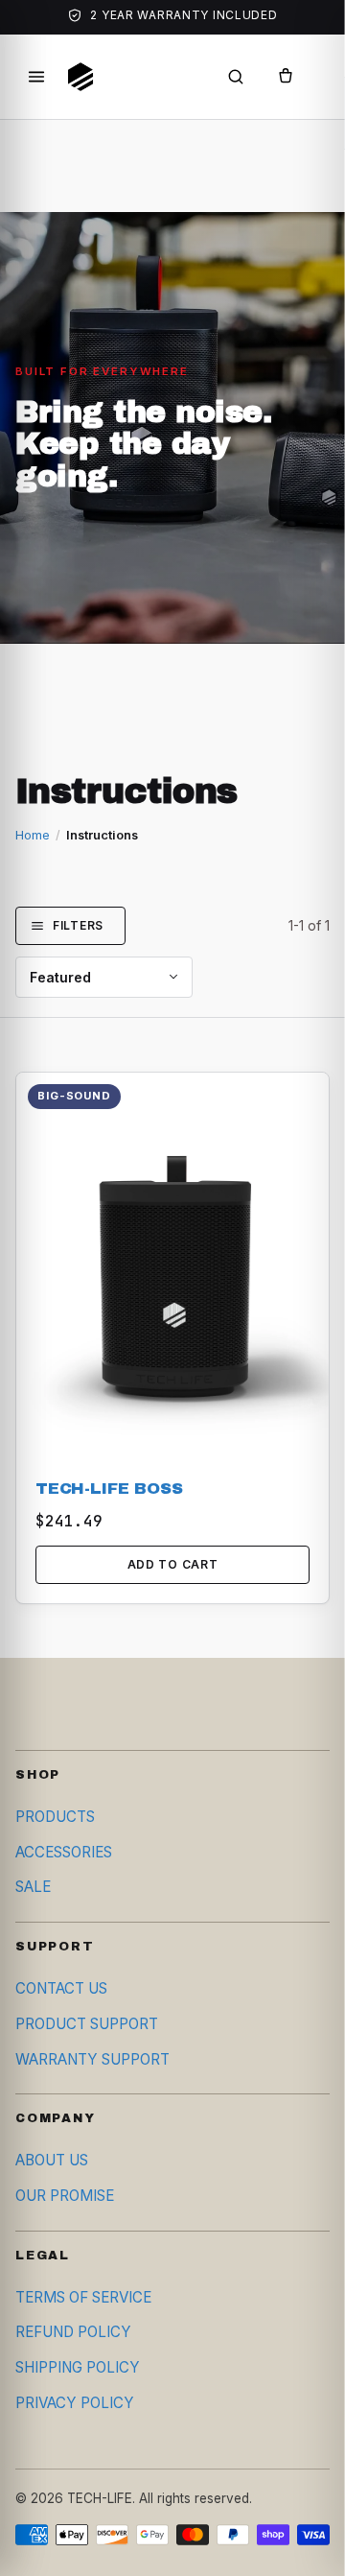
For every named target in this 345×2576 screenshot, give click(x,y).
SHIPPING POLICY (78, 2367)
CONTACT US (61, 1988)
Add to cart (173, 1564)
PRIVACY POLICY (75, 2403)
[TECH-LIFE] (80, 77)
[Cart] (286, 77)
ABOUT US (52, 2160)
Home (33, 835)
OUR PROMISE (65, 2196)
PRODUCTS (55, 1817)
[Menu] (36, 77)
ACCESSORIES (64, 1852)
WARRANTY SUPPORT (92, 2059)
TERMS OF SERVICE (83, 2297)
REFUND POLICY (73, 2332)
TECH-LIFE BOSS (109, 1489)
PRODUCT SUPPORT (87, 2024)
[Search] (236, 77)
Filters (78, 925)
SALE (33, 1887)
